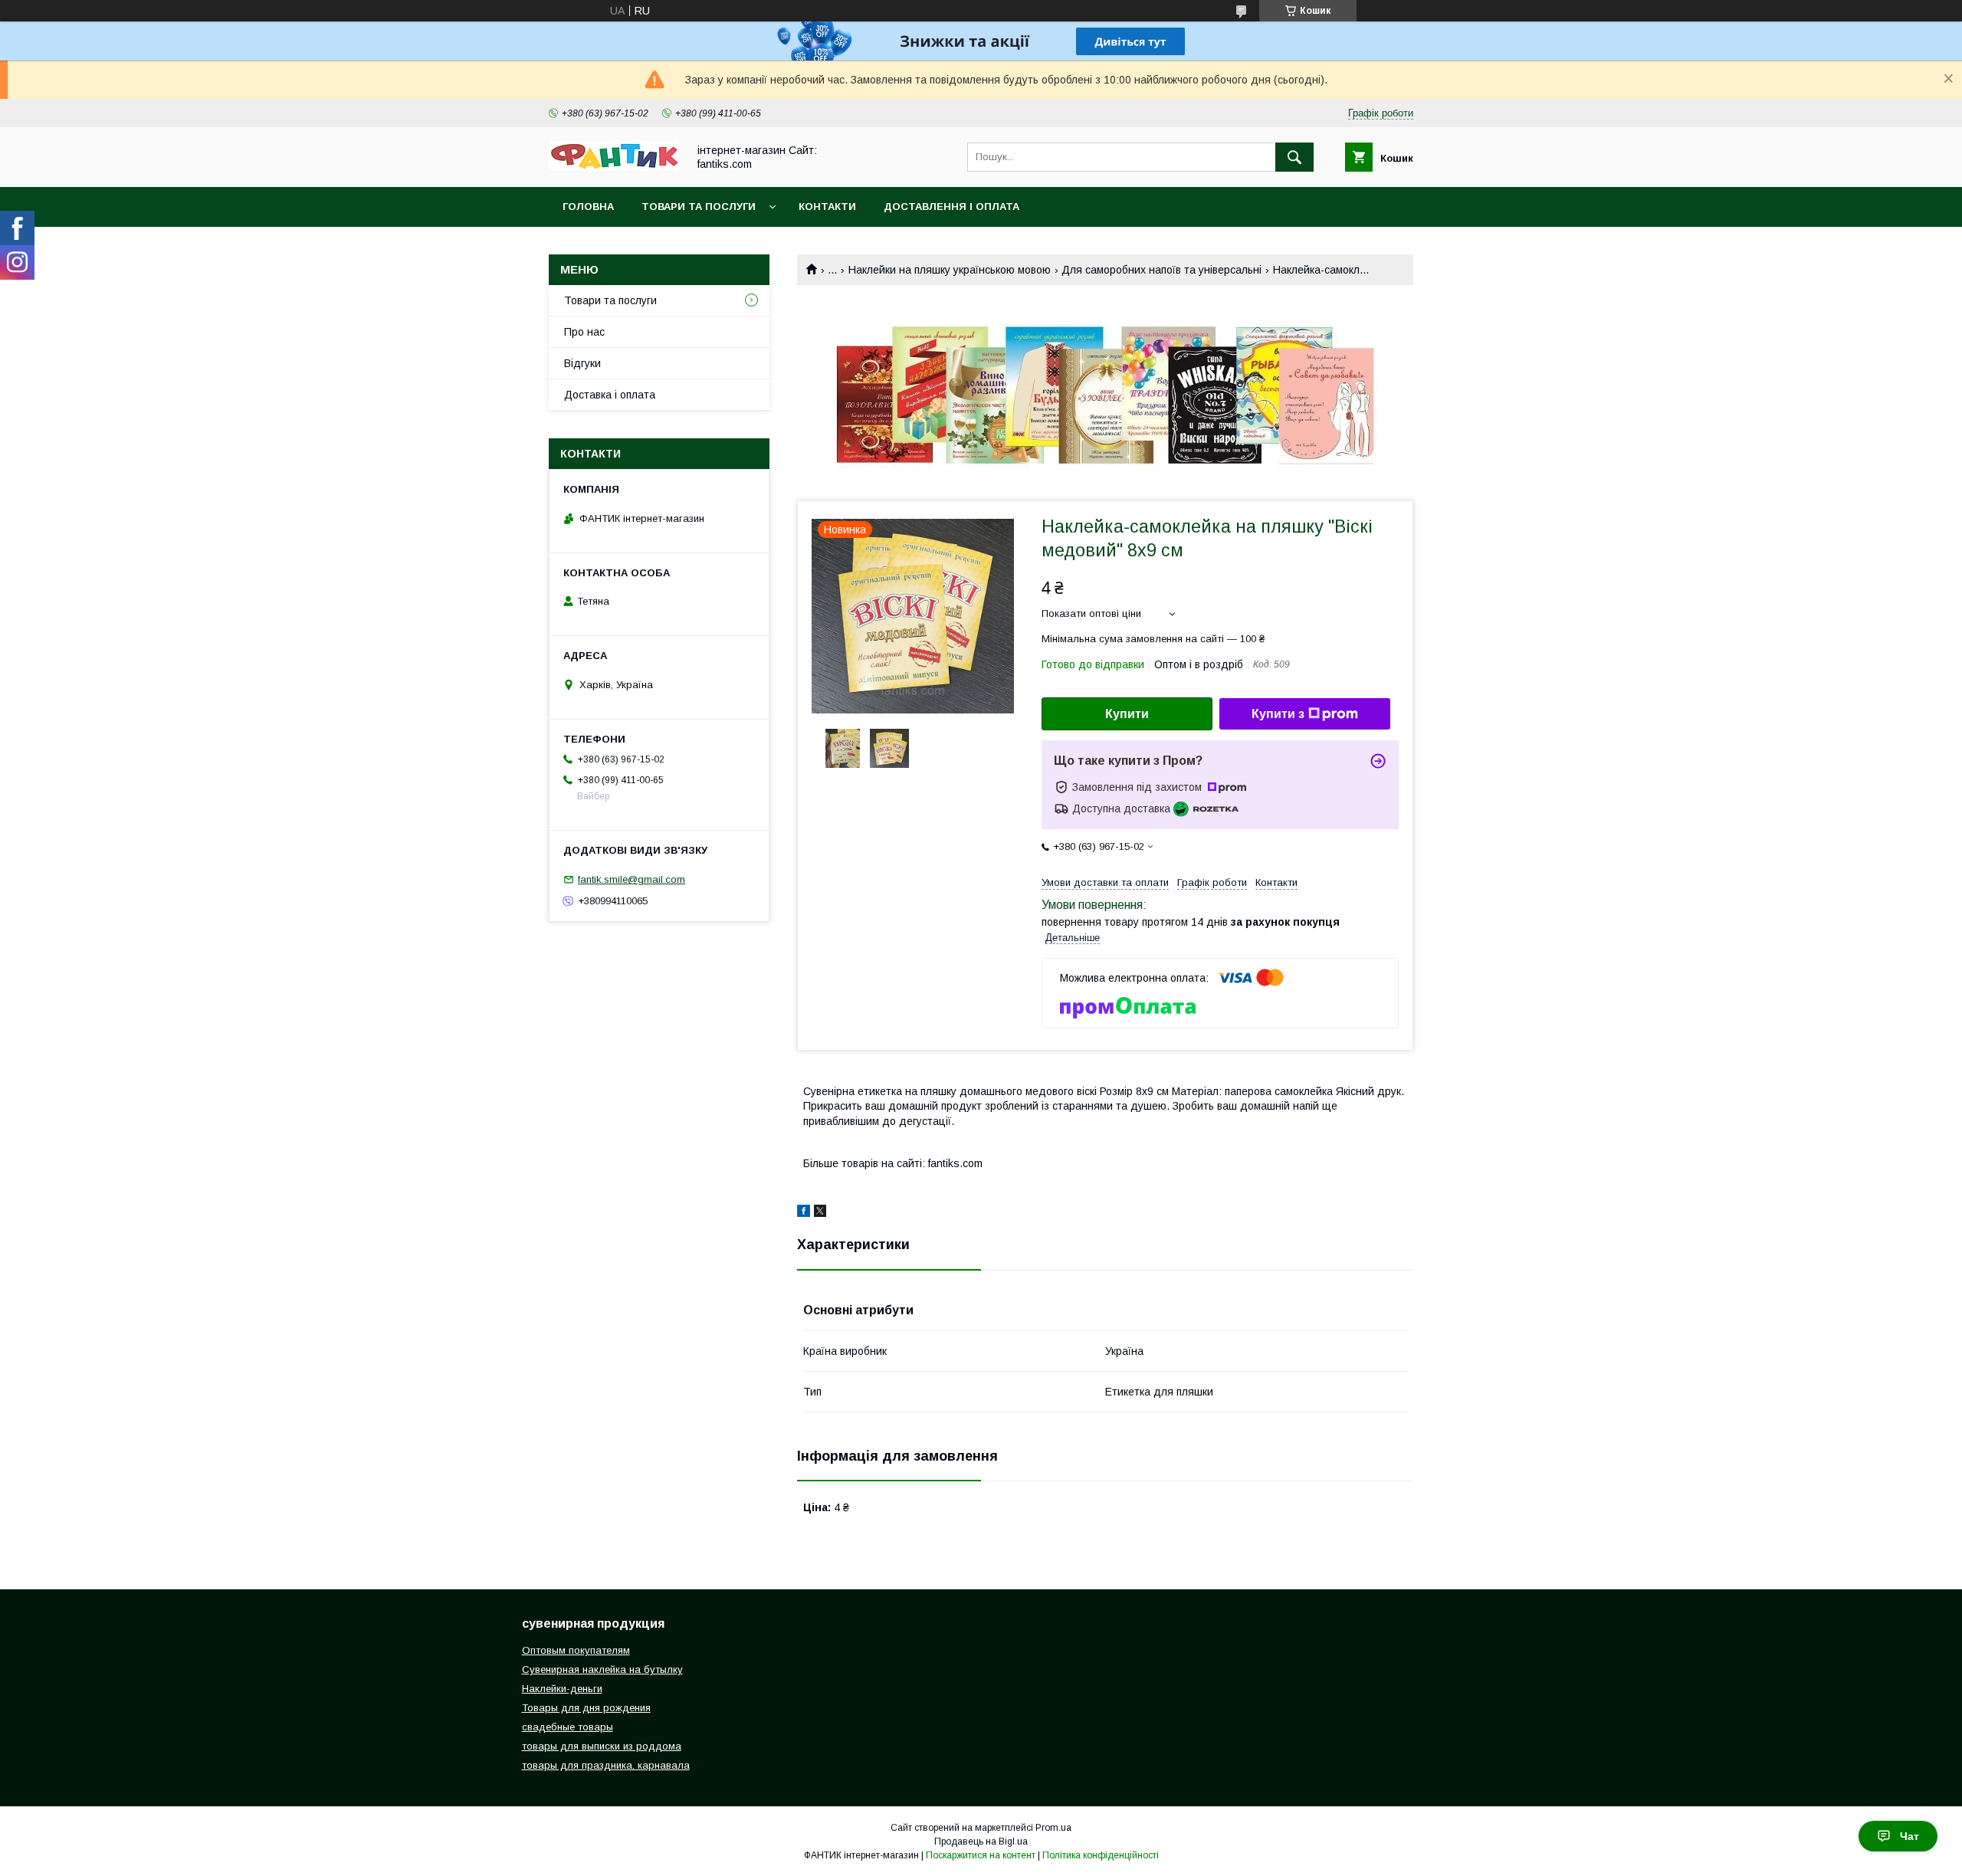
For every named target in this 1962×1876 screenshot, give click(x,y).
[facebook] (804, 1213)
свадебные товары (568, 1727)
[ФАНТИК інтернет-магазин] (614, 167)
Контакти (827, 207)
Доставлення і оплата (951, 207)
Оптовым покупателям (576, 1650)
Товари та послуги (699, 207)
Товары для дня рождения (586, 1708)
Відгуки (582, 363)
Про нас (584, 332)
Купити (1127, 714)
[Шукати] (1294, 157)
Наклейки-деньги (562, 1689)
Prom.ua (1053, 1828)
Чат (1910, 1836)
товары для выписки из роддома (602, 1746)
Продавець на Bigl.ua (981, 1842)
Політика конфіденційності (1101, 1855)
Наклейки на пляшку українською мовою (950, 270)
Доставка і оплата (610, 395)
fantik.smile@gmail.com (632, 879)
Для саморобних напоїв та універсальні (1161, 270)
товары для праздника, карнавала (606, 1765)
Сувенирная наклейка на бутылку (602, 1669)
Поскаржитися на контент (981, 1855)
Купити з (1278, 714)
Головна (588, 207)
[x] (820, 1213)
